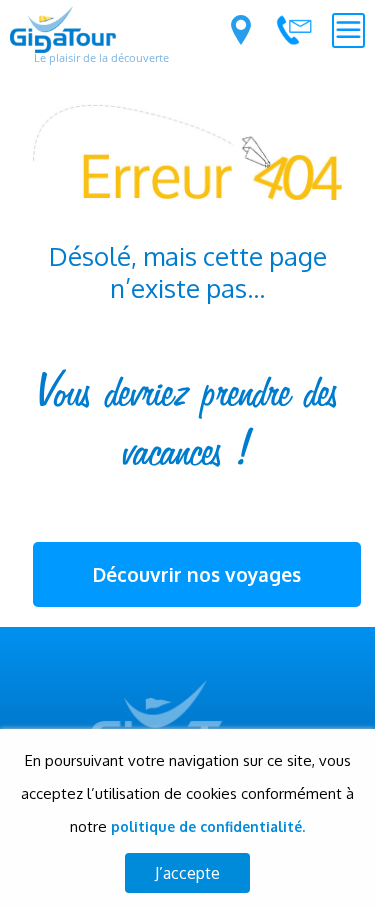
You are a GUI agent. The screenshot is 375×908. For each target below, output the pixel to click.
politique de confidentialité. (208, 826)
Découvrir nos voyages (197, 574)
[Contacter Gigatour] (294, 30)
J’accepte (187, 873)
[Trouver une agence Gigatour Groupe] (241, 30)
